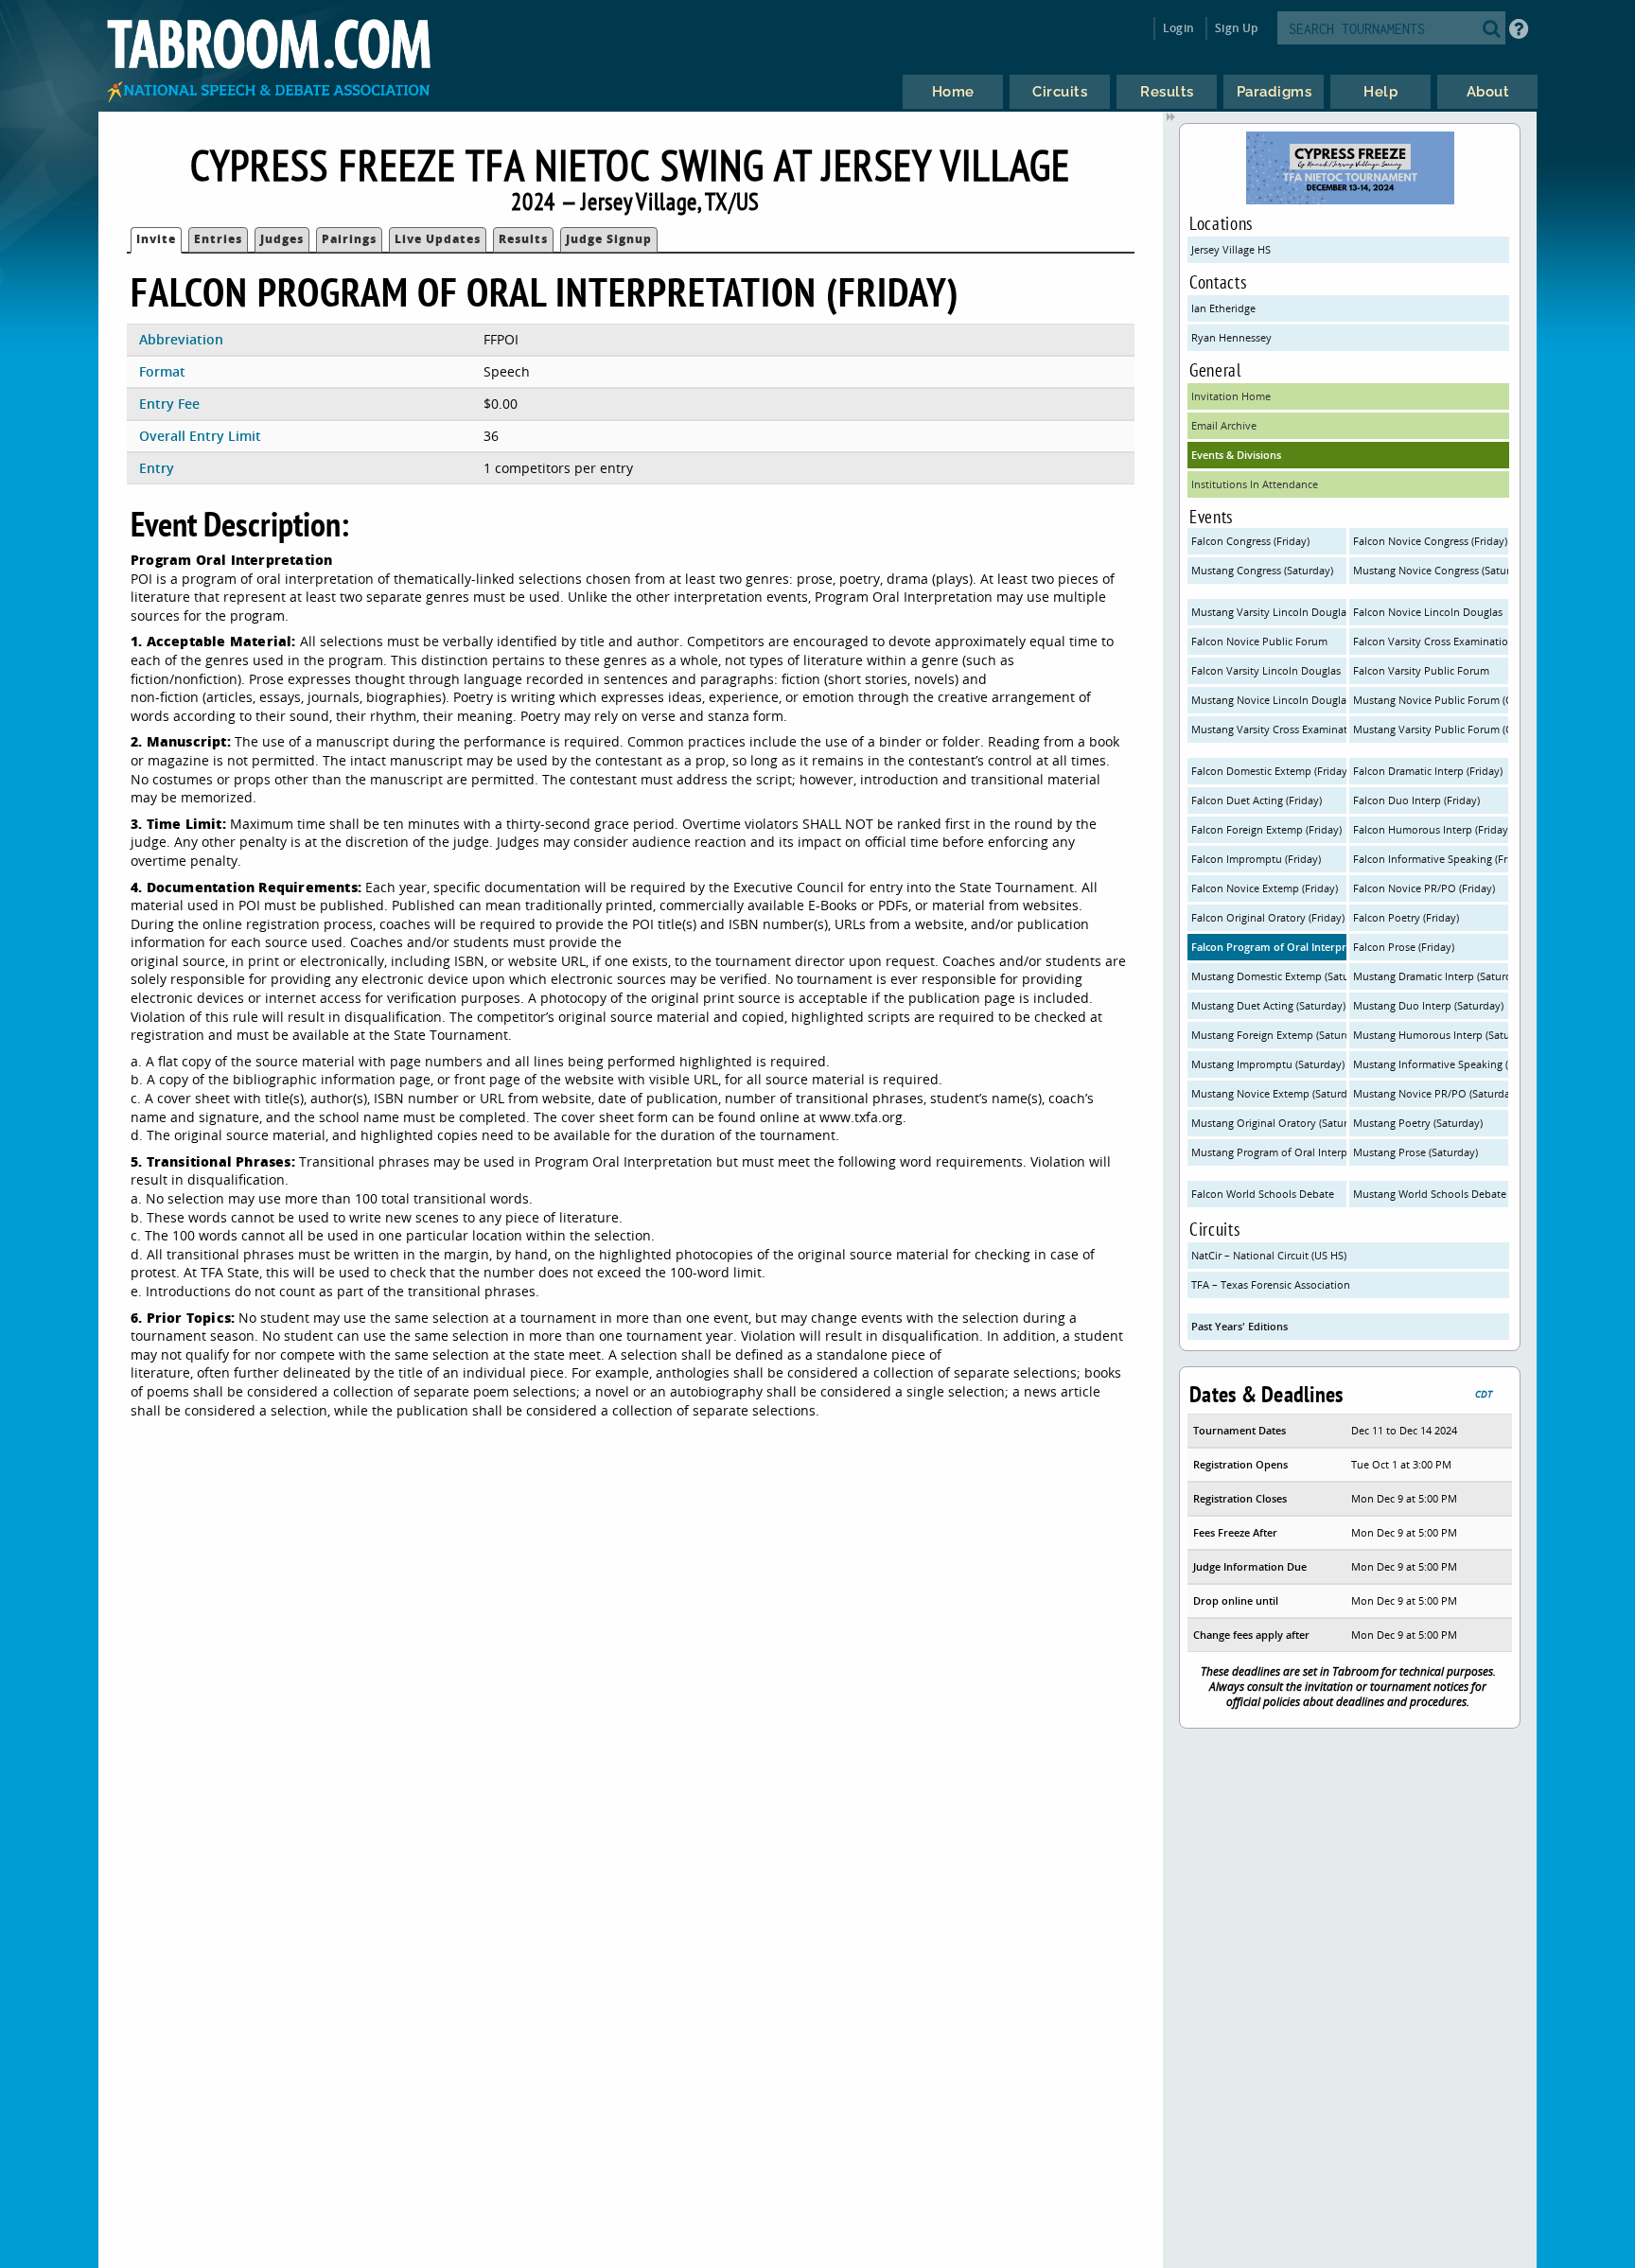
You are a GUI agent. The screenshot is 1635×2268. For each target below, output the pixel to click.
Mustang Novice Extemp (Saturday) (1269, 1093)
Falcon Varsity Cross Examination (1431, 641)
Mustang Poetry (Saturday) (1418, 1123)
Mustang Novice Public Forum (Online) (1431, 700)
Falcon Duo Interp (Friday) (1416, 800)
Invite (156, 239)
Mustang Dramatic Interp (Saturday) (1431, 976)
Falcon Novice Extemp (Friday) (1265, 888)
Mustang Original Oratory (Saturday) (1269, 1123)
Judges (282, 239)
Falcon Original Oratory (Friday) (1268, 917)
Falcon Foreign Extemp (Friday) (1266, 829)
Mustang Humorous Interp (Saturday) (1431, 1035)
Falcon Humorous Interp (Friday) (1431, 829)
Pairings (349, 239)
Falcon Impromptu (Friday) (1256, 859)
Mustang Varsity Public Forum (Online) (1431, 729)
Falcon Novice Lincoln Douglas (1428, 612)
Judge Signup (609, 239)
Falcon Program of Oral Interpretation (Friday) (1269, 947)
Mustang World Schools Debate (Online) (1431, 1194)
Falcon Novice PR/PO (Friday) (1424, 888)
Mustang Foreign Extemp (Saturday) (1269, 1035)
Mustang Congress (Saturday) (1262, 570)
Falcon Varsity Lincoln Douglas (1266, 670)
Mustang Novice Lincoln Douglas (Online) (1269, 700)
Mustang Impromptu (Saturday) (1268, 1064)
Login (1178, 28)
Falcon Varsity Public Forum (1421, 670)
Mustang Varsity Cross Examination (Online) (1269, 729)
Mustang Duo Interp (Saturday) (1428, 1005)
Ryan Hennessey (1231, 337)
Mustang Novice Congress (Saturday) (1431, 570)
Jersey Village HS (1231, 249)
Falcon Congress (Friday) (1250, 541)
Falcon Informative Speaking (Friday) (1431, 859)
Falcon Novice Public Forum (1259, 641)
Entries (218, 239)
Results (523, 239)
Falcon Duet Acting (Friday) (1257, 800)
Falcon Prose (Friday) (1404, 947)
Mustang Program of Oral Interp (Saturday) (1269, 1152)
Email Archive (1224, 425)
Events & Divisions (1236, 455)
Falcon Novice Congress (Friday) (1430, 541)
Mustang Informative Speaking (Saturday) (1431, 1064)
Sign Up (1236, 28)
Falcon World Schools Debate (1263, 1194)
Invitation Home (1231, 396)
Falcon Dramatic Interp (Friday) (1428, 771)
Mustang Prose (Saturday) (1415, 1152)
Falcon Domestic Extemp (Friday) (1269, 771)
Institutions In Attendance (1255, 484)
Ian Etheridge (1223, 308)
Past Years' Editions (1239, 1326)
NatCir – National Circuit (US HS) (1269, 1255)
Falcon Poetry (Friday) (1406, 917)
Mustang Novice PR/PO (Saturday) (1431, 1093)
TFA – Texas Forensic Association (1271, 1284)
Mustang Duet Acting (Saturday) (1268, 1005)
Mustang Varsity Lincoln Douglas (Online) (1269, 612)
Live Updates (438, 239)
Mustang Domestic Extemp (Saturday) (1269, 976)
